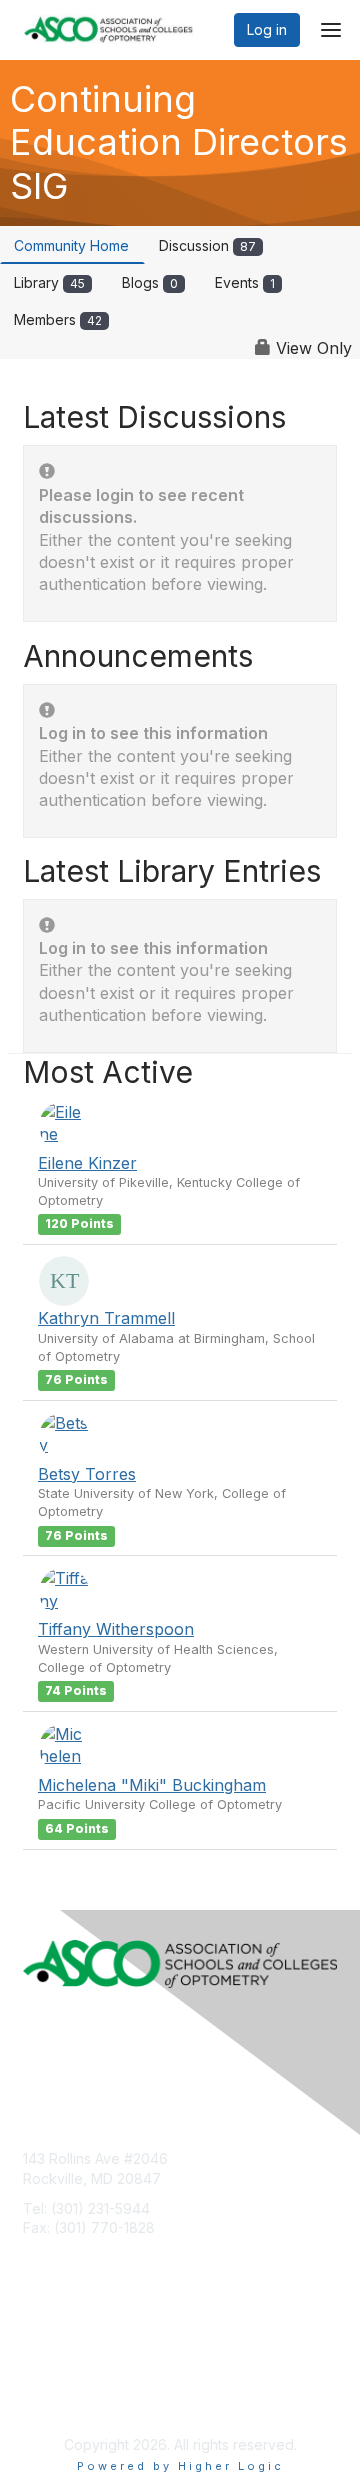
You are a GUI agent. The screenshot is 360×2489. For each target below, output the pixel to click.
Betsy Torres (87, 1474)
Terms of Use (67, 2378)
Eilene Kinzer (87, 1163)
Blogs (150, 282)
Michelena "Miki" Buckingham (152, 1785)
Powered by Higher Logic (180, 2466)
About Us (53, 2359)
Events (245, 282)
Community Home (71, 245)
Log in (267, 29)
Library (49, 282)
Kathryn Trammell (106, 1318)
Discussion (207, 245)
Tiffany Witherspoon (116, 1629)
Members (58, 319)
